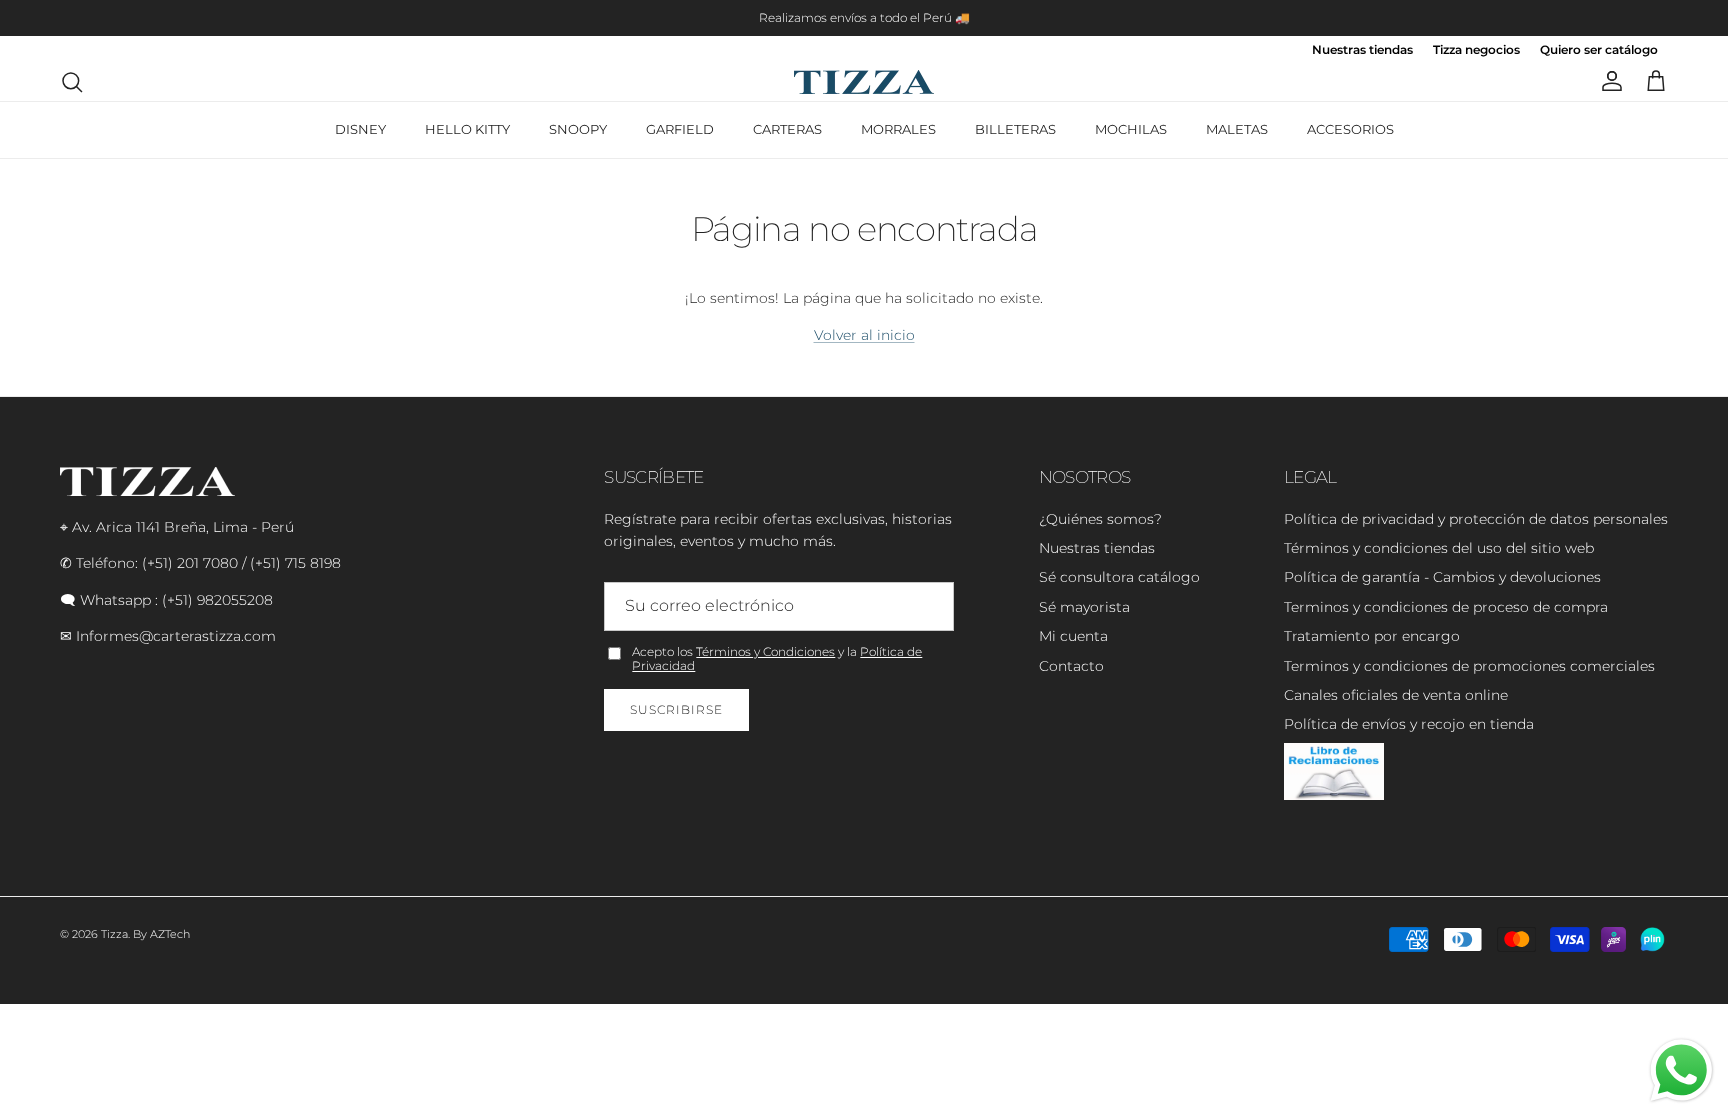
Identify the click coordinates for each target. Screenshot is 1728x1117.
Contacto (1071, 666)
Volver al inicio (864, 335)
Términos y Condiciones (765, 651)
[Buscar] (72, 82)
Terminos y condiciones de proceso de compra (1446, 607)
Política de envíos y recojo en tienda (1409, 724)
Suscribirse (676, 709)
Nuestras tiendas (1362, 50)
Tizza (114, 934)
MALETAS (1237, 129)
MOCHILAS (1131, 129)
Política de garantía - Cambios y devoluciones (1442, 577)
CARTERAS (787, 129)
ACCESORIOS (1350, 129)
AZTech (170, 934)
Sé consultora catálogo (1119, 577)
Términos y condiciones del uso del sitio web (1439, 548)
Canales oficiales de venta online (1396, 695)
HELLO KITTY (467, 129)
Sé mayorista (1084, 607)
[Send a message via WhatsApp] (1681, 1070)
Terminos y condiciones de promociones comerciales (1469, 666)
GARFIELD (680, 129)
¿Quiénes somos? (1100, 519)
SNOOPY (578, 129)
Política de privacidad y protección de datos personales (1476, 519)
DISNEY (360, 129)
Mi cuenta (1073, 636)
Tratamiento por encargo (1372, 636)
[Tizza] (864, 82)
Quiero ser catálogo (1599, 50)
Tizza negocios (1476, 50)
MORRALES (898, 129)
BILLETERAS (1015, 129)
